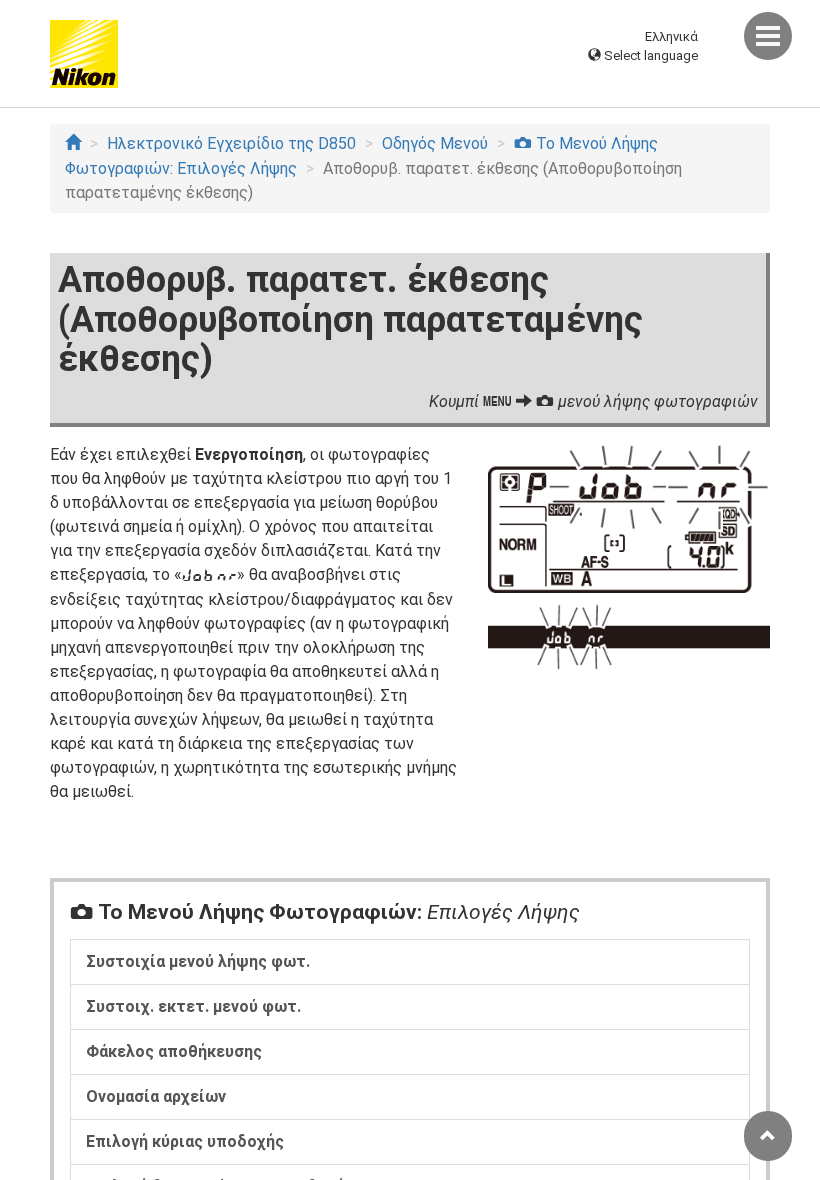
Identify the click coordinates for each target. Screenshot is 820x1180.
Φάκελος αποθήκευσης (174, 1051)
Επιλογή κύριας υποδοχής (185, 1141)
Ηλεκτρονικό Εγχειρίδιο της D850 (231, 143)
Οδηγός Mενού (435, 143)
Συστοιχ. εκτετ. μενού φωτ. (193, 1006)
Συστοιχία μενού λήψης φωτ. (198, 961)
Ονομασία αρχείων (156, 1096)
